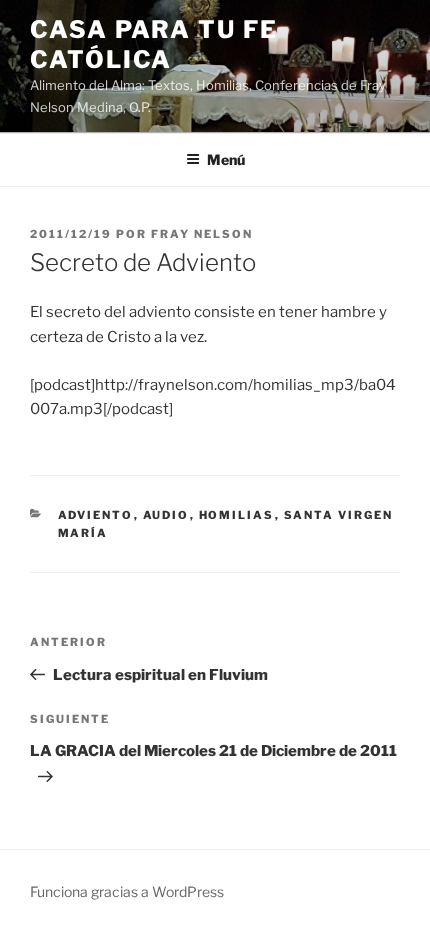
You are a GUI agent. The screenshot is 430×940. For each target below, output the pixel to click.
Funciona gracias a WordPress (127, 891)
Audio (166, 515)
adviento (96, 515)
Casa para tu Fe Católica (154, 44)
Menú (226, 159)
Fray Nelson (202, 234)
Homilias (237, 515)
